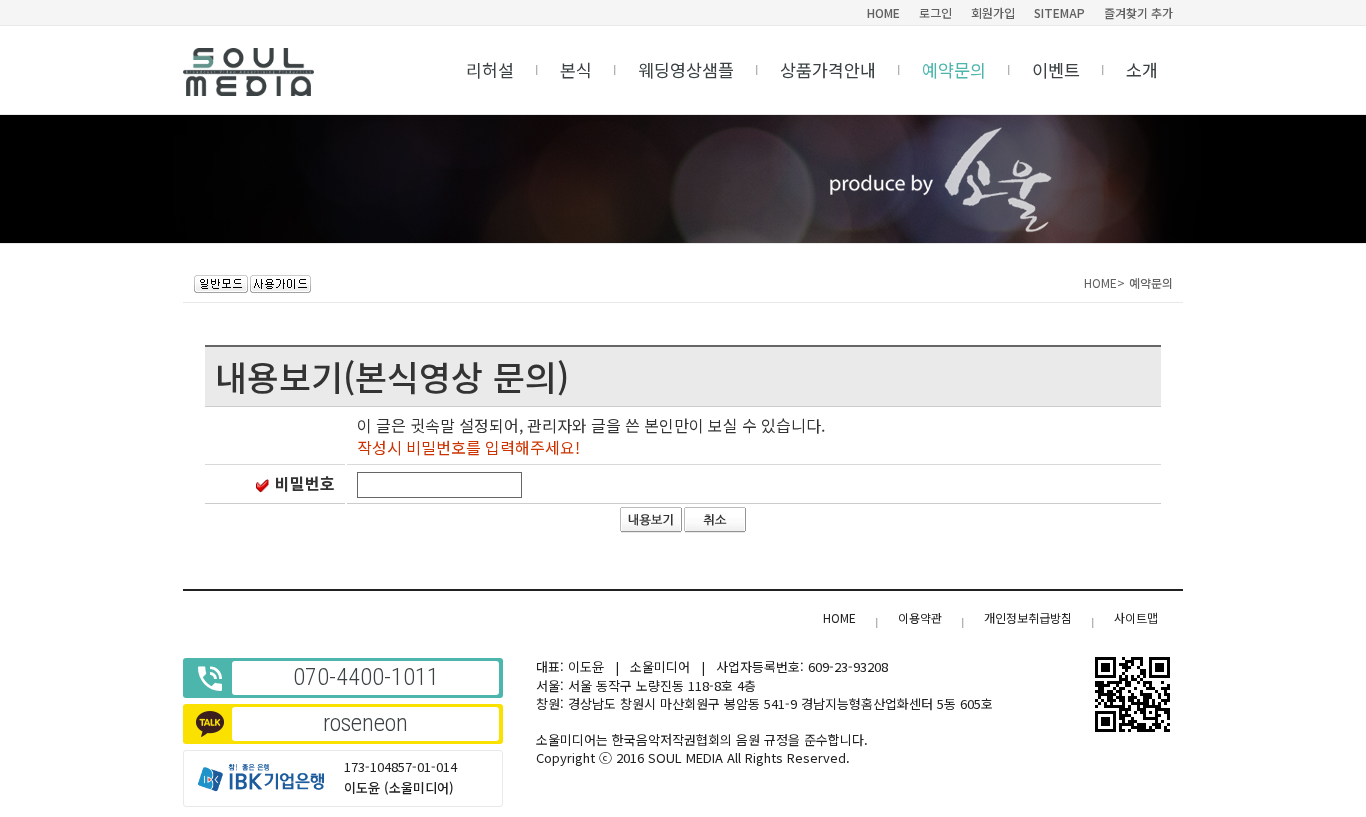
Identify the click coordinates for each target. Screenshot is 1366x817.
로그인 (935, 12)
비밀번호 (305, 483)
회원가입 (993, 12)
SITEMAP (1059, 12)
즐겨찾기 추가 (1138, 12)
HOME (883, 12)
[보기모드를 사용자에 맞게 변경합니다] (221, 284)
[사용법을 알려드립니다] (280, 284)
